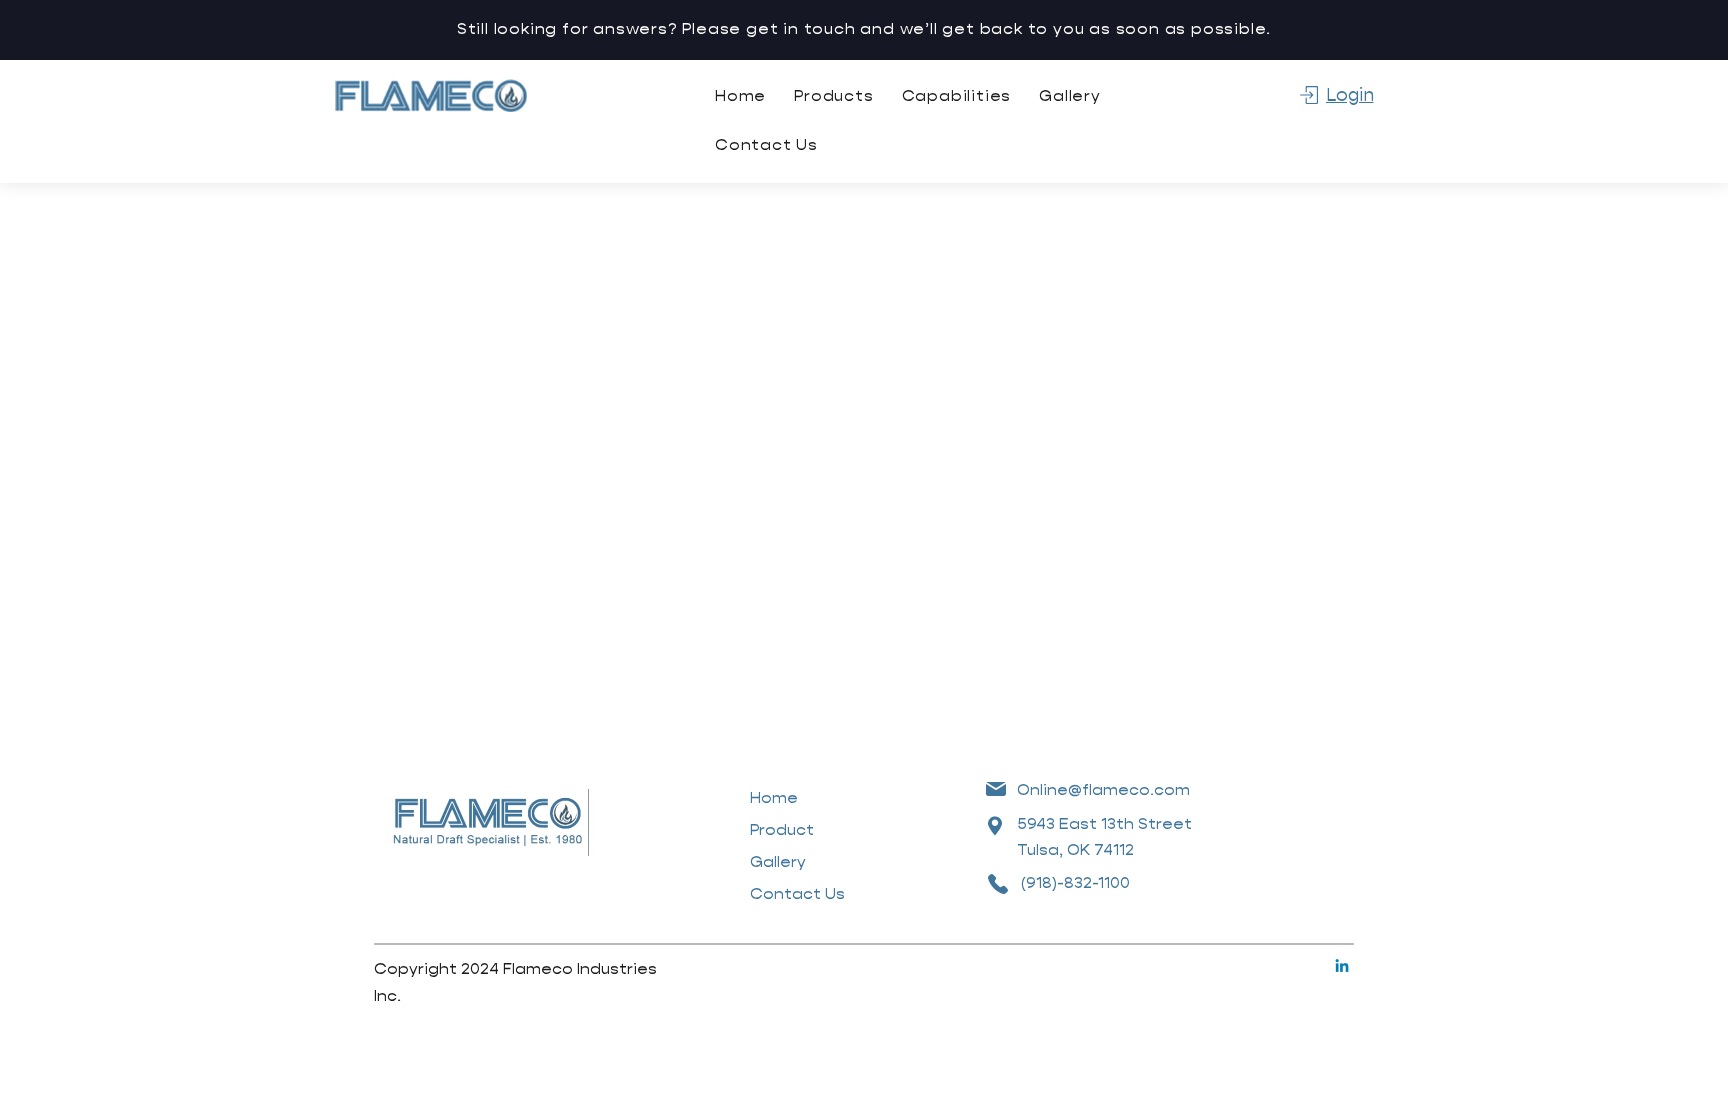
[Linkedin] (1342, 967)
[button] (833, 95)
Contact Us (797, 893)
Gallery (778, 861)
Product (782, 829)
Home (774, 797)
